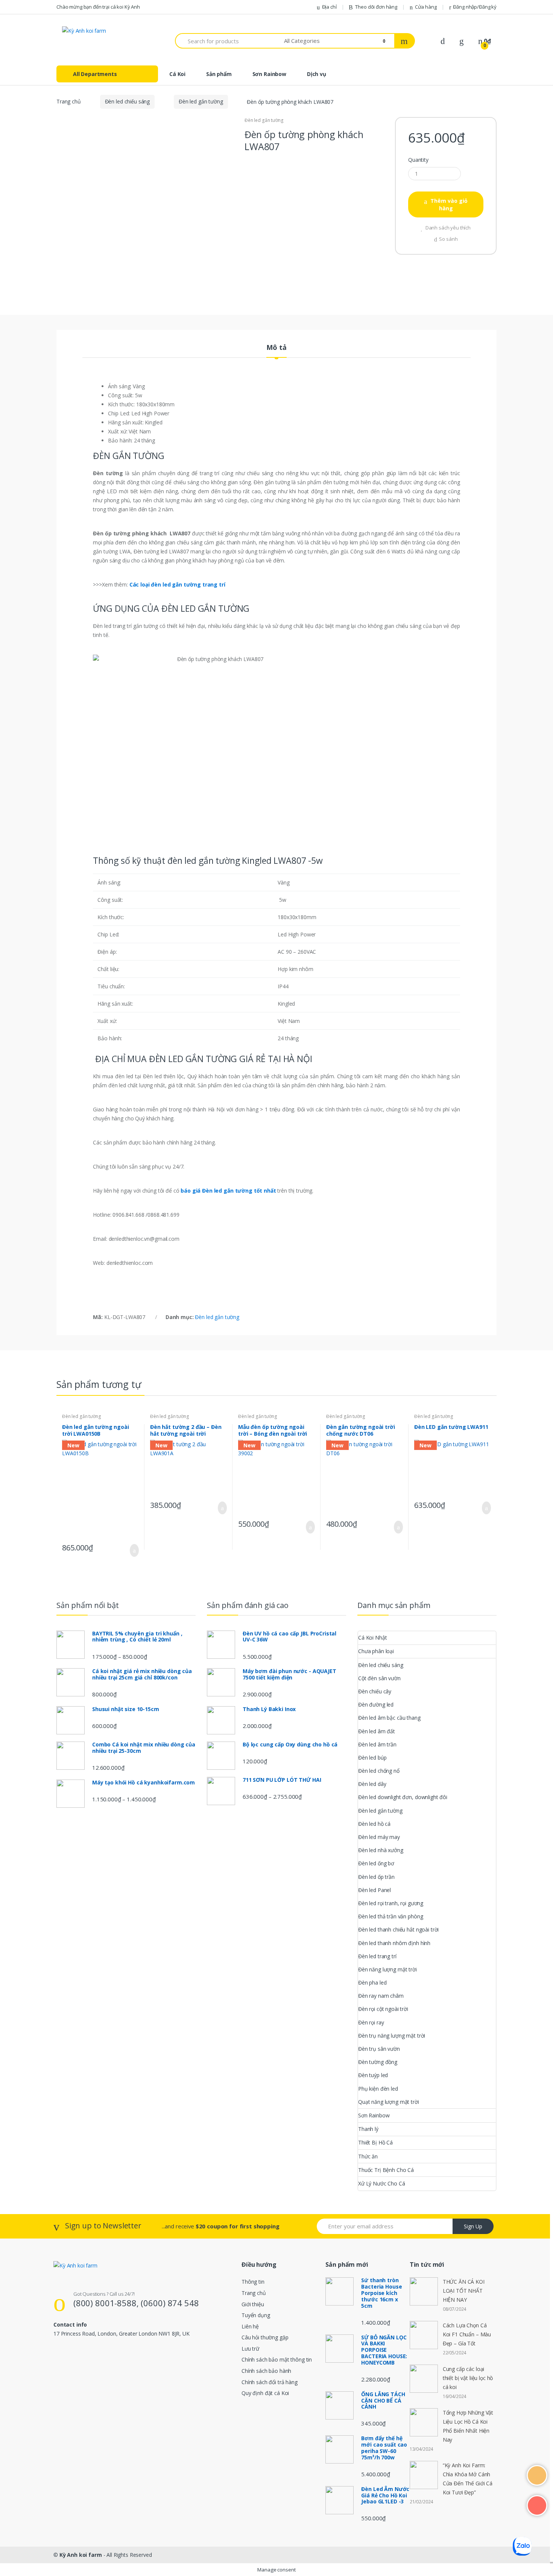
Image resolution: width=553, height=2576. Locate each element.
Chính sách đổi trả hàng (270, 2382)
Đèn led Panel (374, 1890)
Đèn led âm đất (377, 1731)
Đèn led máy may (379, 1837)
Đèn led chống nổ (379, 1771)
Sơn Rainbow (269, 74)
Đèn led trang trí (377, 1956)
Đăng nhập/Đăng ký (475, 7)
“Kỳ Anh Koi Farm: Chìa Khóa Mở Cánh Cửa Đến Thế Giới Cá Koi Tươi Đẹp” (468, 2479)
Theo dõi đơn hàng (376, 7)
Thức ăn (368, 2156)
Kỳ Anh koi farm (81, 2555)
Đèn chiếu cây (375, 1691)
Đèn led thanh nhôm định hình (394, 1943)
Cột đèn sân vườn (379, 1678)
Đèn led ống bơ (376, 1863)
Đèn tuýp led (373, 2075)
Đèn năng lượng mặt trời (387, 1969)
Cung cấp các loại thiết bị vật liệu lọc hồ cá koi (468, 2378)
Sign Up (473, 2226)
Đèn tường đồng (378, 2062)
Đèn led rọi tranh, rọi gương (391, 1903)
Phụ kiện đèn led (378, 2089)
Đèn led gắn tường (201, 101)
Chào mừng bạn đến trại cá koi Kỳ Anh (98, 7)
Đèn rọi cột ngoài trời (383, 2009)
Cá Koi (177, 74)
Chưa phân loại (376, 1651)
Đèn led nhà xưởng (381, 1850)
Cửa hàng (426, 7)
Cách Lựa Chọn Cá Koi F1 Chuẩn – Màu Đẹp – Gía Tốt (467, 2334)
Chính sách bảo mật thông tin (277, 2359)
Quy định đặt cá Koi (265, 2393)
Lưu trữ (250, 2349)
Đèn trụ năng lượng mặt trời (392, 2036)
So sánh (448, 239)
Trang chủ (69, 101)
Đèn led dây (372, 1784)
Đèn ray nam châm (381, 1996)
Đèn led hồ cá (374, 1824)
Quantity (418, 160)
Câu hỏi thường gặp (265, 2337)
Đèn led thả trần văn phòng (390, 1916)
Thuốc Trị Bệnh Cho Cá (386, 2170)
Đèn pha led (372, 1983)
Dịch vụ (317, 74)
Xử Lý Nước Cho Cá (382, 2183)
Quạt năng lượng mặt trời (389, 2102)
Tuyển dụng (256, 2315)
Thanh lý (368, 2129)
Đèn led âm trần (377, 1744)
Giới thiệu (253, 2304)
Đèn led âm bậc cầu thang (389, 1718)
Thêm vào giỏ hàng (449, 204)
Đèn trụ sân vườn (379, 2049)
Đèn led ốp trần (376, 1877)
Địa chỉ (329, 7)
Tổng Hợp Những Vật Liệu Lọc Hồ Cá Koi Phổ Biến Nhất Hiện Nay (468, 2426)
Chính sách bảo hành (266, 2371)
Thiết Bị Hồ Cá (375, 2142)
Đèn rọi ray (371, 2022)
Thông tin (253, 2282)
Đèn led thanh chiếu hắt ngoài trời (398, 1929)
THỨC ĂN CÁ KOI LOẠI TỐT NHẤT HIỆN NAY (464, 2291)
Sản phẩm (219, 74)
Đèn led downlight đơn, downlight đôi (403, 1797)
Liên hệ (250, 2326)
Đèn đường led (376, 1704)
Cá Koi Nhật (372, 1638)
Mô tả (276, 348)
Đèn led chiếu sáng (127, 101)
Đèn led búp (372, 1758)
